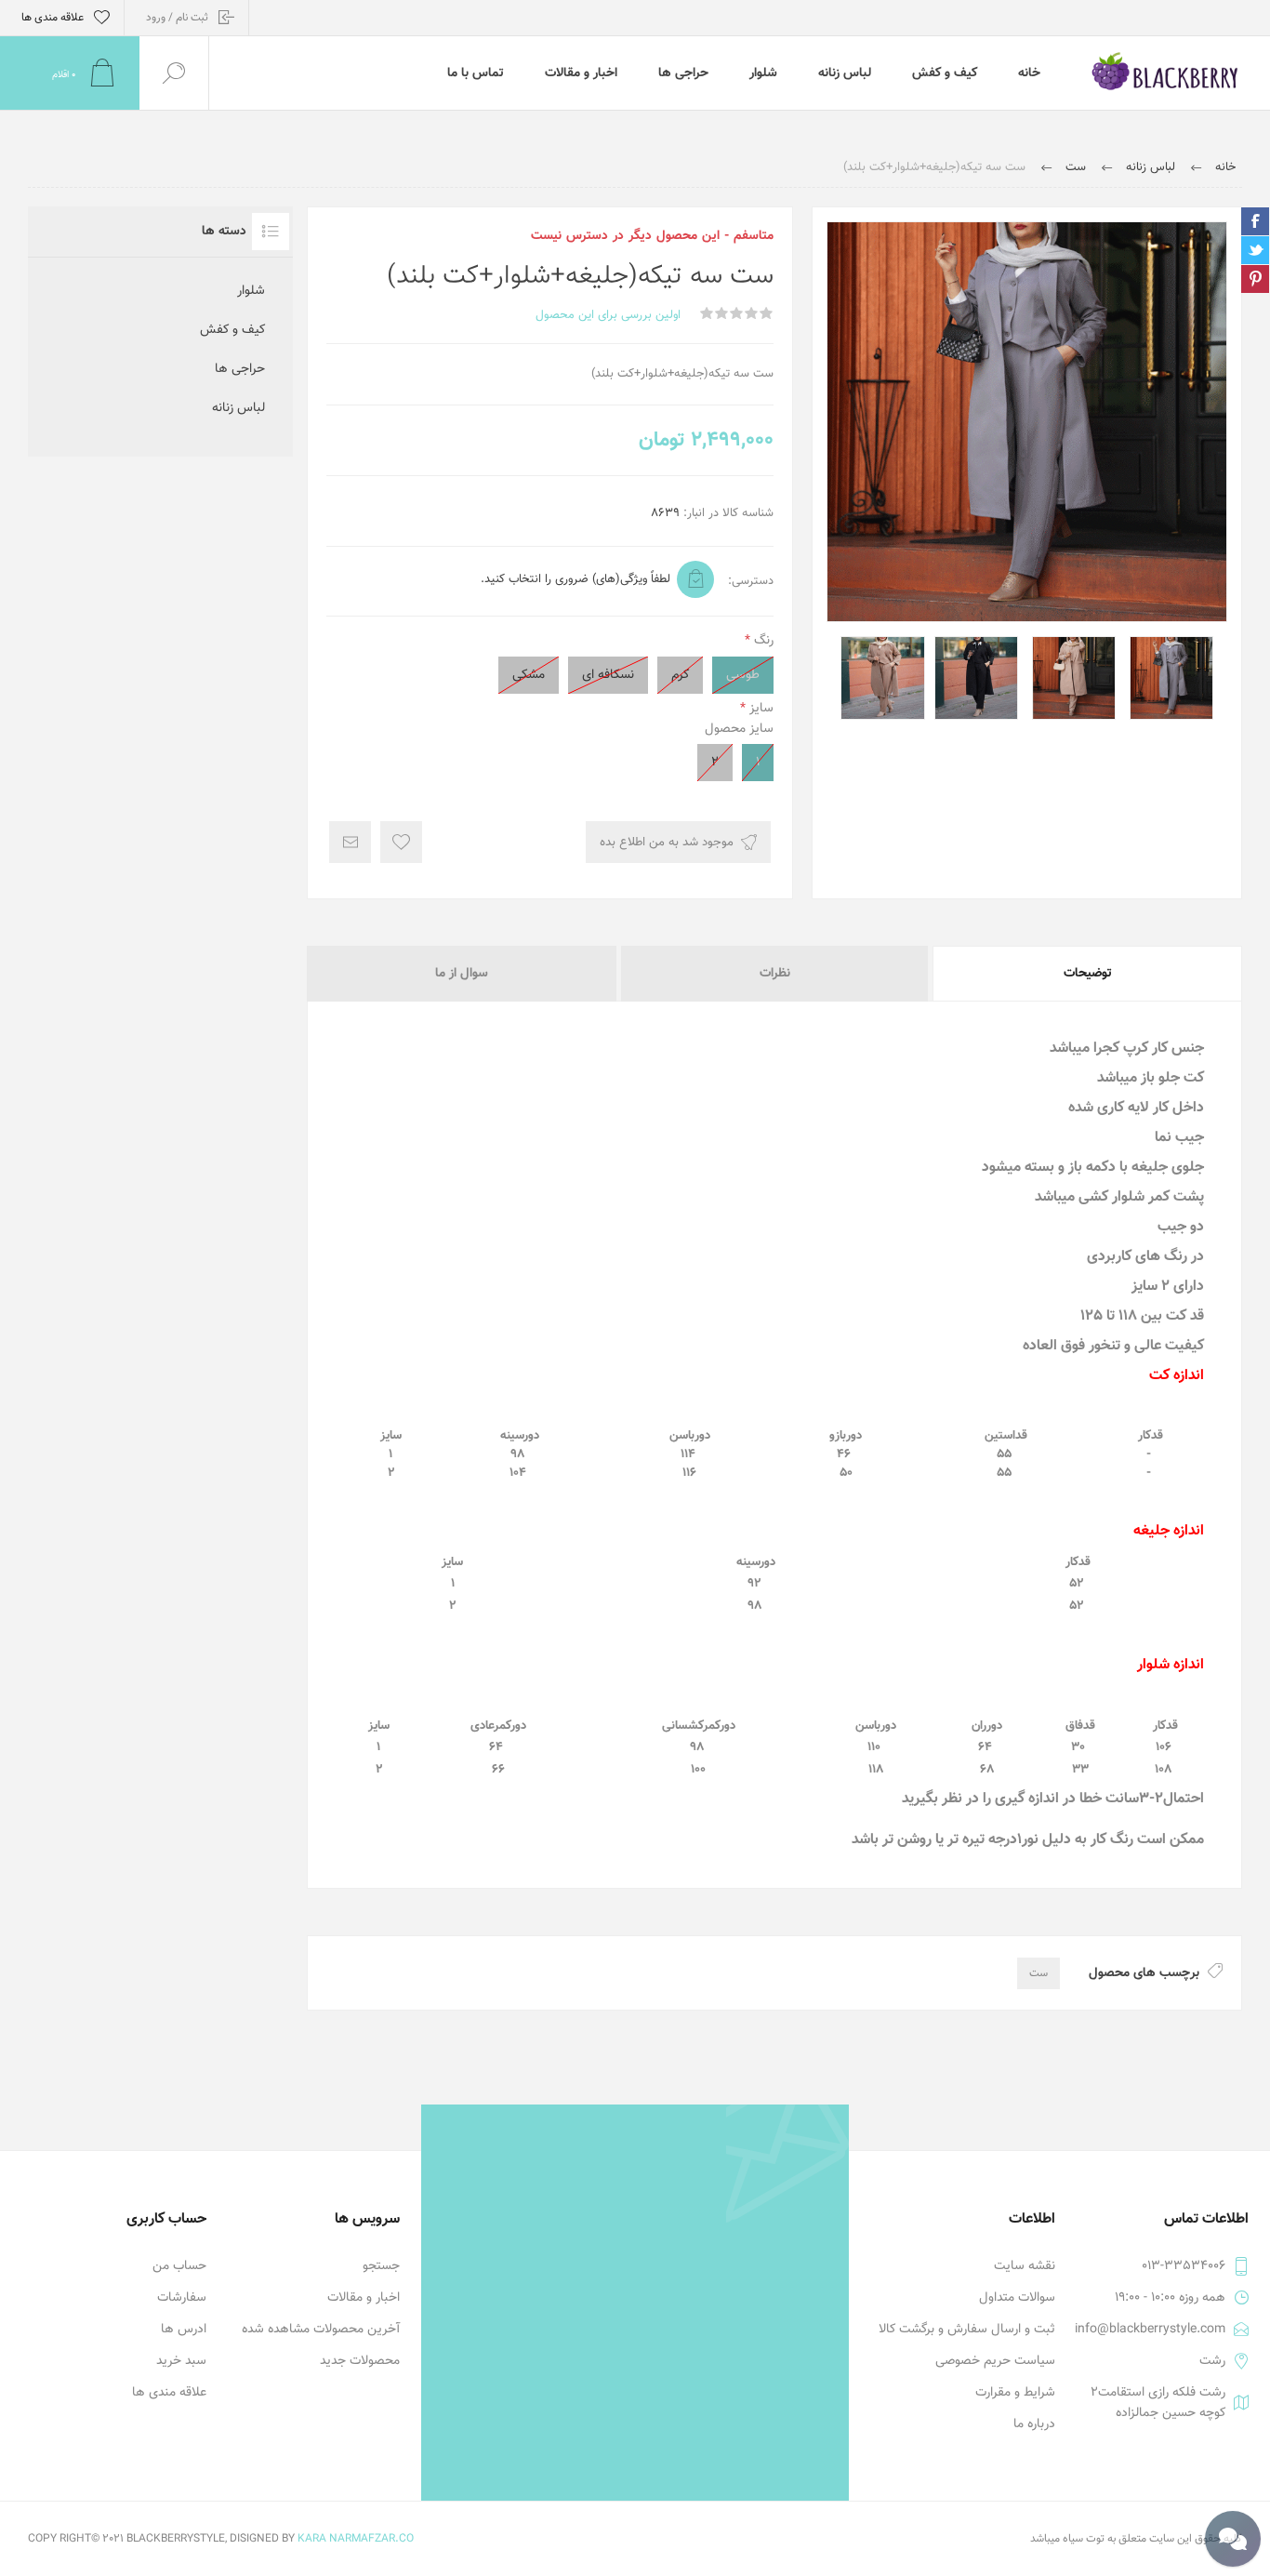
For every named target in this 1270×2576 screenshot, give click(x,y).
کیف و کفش (232, 330)
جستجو (381, 2266)
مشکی (529, 675)
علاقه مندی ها (169, 2393)
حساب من (179, 2266)
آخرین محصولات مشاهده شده (321, 2330)
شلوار (251, 291)
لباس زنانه (238, 408)
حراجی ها (240, 369)
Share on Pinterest (1255, 279)
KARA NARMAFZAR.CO (356, 2539)
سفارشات (182, 2298)
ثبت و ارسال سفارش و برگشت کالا (967, 2330)
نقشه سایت (1025, 2266)
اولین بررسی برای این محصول (608, 315)
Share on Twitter (1255, 250)
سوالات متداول (1017, 2298)
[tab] (1086, 974)
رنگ (762, 641)
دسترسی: (751, 581)
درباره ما (1034, 2424)
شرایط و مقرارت (1015, 2393)
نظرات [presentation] (775, 974)
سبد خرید (181, 2361)
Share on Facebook (1255, 221)
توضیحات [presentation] (1088, 974)
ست (1038, 1973)
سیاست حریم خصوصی (995, 2361)
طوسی (743, 675)
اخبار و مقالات (364, 2298)
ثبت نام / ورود (177, 18)
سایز (760, 709)
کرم (680, 675)
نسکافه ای (608, 675)
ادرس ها (184, 2330)
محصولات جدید (360, 2361)
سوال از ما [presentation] (462, 974)
